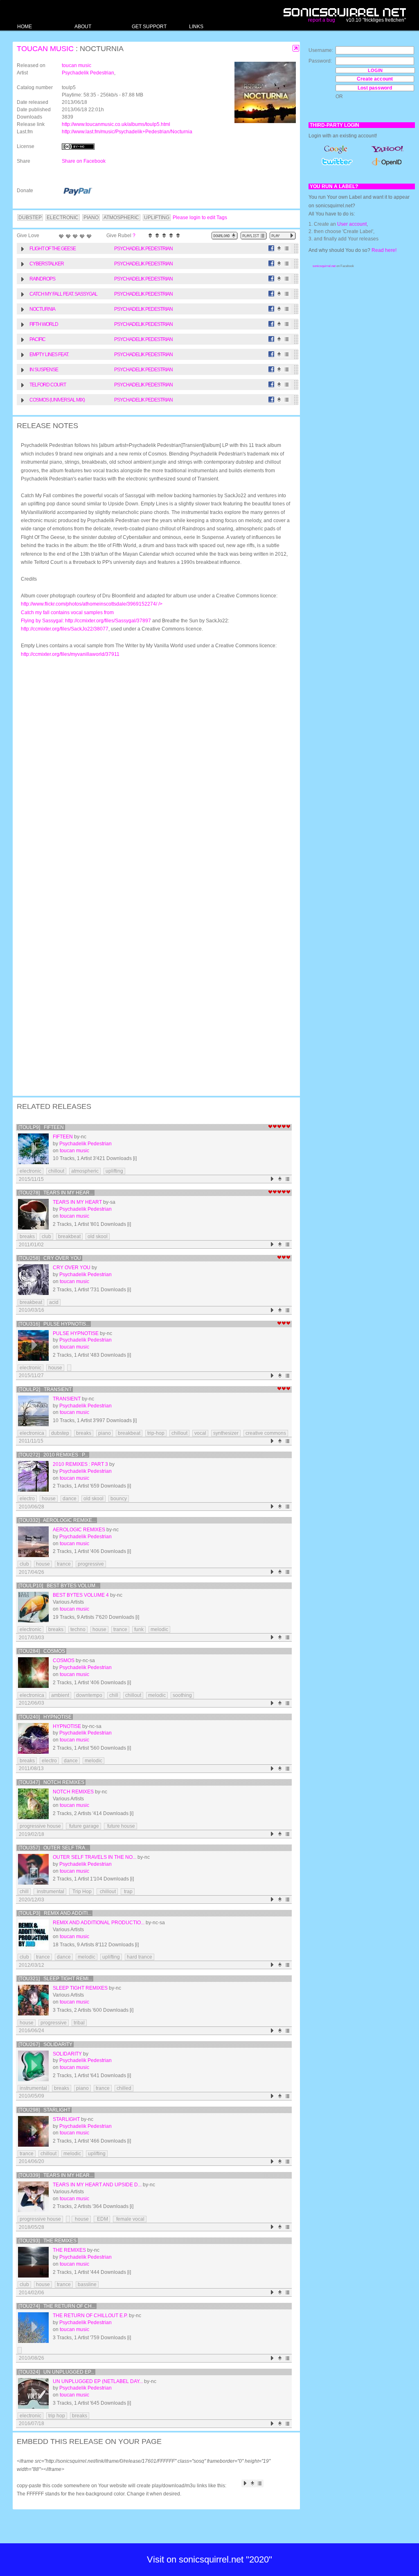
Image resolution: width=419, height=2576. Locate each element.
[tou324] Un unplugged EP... (56, 2372)
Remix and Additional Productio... (99, 1923)
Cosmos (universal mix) (57, 400)
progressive (91, 1564)
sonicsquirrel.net (324, 266)
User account (352, 224)
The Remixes (69, 2250)
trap (128, 1892)
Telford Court (48, 385)
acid (54, 1302)
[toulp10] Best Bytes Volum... (59, 1586)
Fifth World (44, 324)
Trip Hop (81, 1892)
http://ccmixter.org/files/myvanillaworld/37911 (70, 654)
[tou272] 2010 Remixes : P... (53, 1455)
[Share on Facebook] (271, 248)
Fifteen (63, 1137)
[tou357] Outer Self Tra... (54, 1848)
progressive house (40, 1826)
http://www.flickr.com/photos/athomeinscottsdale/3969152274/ (92, 612)
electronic (30, 1171)
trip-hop (156, 1433)
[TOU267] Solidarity (45, 2044)
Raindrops (42, 279)
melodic (159, 1629)
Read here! (384, 250)
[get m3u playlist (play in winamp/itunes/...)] (254, 236)
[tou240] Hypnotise (45, 1717)
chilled (124, 2088)
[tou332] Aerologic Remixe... (57, 1520)
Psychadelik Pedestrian (88, 73)
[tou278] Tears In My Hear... (56, 1193)
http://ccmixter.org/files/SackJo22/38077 (65, 629)
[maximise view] (296, 48)
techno (78, 1629)
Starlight (66, 2119)
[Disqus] (152, 770)
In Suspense (44, 370)
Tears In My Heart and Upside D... (97, 2185)
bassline (87, 2284)
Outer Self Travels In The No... (95, 1857)
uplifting (114, 1171)
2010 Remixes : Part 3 (80, 1464)
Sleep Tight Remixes (80, 1988)
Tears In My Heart (77, 1202)
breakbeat (69, 1236)
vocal (200, 1433)
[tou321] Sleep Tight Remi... (55, 1979)
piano (105, 1433)
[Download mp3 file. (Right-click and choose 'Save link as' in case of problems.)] (279, 248)
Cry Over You (72, 1268)
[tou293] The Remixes (47, 2241)
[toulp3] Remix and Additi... (55, 1913)
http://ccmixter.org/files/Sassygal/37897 (108, 621)
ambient (60, 1695)
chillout (56, 1171)
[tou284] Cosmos (42, 1651)
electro (27, 1499)
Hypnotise (67, 1726)
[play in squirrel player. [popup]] (283, 236)
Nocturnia (42, 309)
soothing (182, 1695)
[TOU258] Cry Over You (50, 1258)
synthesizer (226, 1433)
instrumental (50, 1892)
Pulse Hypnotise (76, 1333)
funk (139, 1629)
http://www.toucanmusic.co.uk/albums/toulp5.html (116, 124)
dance (70, 1499)
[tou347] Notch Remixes (51, 1782)
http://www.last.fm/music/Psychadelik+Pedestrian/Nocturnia (127, 132)
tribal (79, 2023)
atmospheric (85, 1171)
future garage (83, 1826)
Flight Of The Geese (53, 249)
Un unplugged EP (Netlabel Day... (98, 2381)
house (55, 1368)
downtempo (89, 1695)
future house (121, 1826)
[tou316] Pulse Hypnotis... (54, 1324)
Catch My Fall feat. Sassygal (63, 294)
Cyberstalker (47, 264)
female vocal (130, 2219)
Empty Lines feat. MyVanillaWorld (50, 356)
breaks (27, 1236)
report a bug (322, 20)
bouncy (119, 1499)
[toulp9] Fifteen (41, 1127)
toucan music (45, 49)
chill (114, 1695)
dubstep (60, 1433)
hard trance (140, 1957)
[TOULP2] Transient (45, 1389)
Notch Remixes (73, 1792)
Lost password (375, 88)
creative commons (266, 1433)
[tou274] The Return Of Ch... (57, 2306)
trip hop (57, 2416)
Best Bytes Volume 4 (81, 1595)
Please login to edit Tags (200, 218)
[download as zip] (225, 236)
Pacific (37, 339)
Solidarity (67, 2054)
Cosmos (64, 1660)
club (46, 1236)
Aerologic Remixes (79, 1530)
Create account (375, 79)
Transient (67, 1399)
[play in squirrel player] (33, 1149)
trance (64, 1564)
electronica (32, 1433)
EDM (102, 2219)
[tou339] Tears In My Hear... (56, 2175)
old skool (98, 1236)
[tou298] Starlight (44, 2110)
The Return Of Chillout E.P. (90, 2316)
